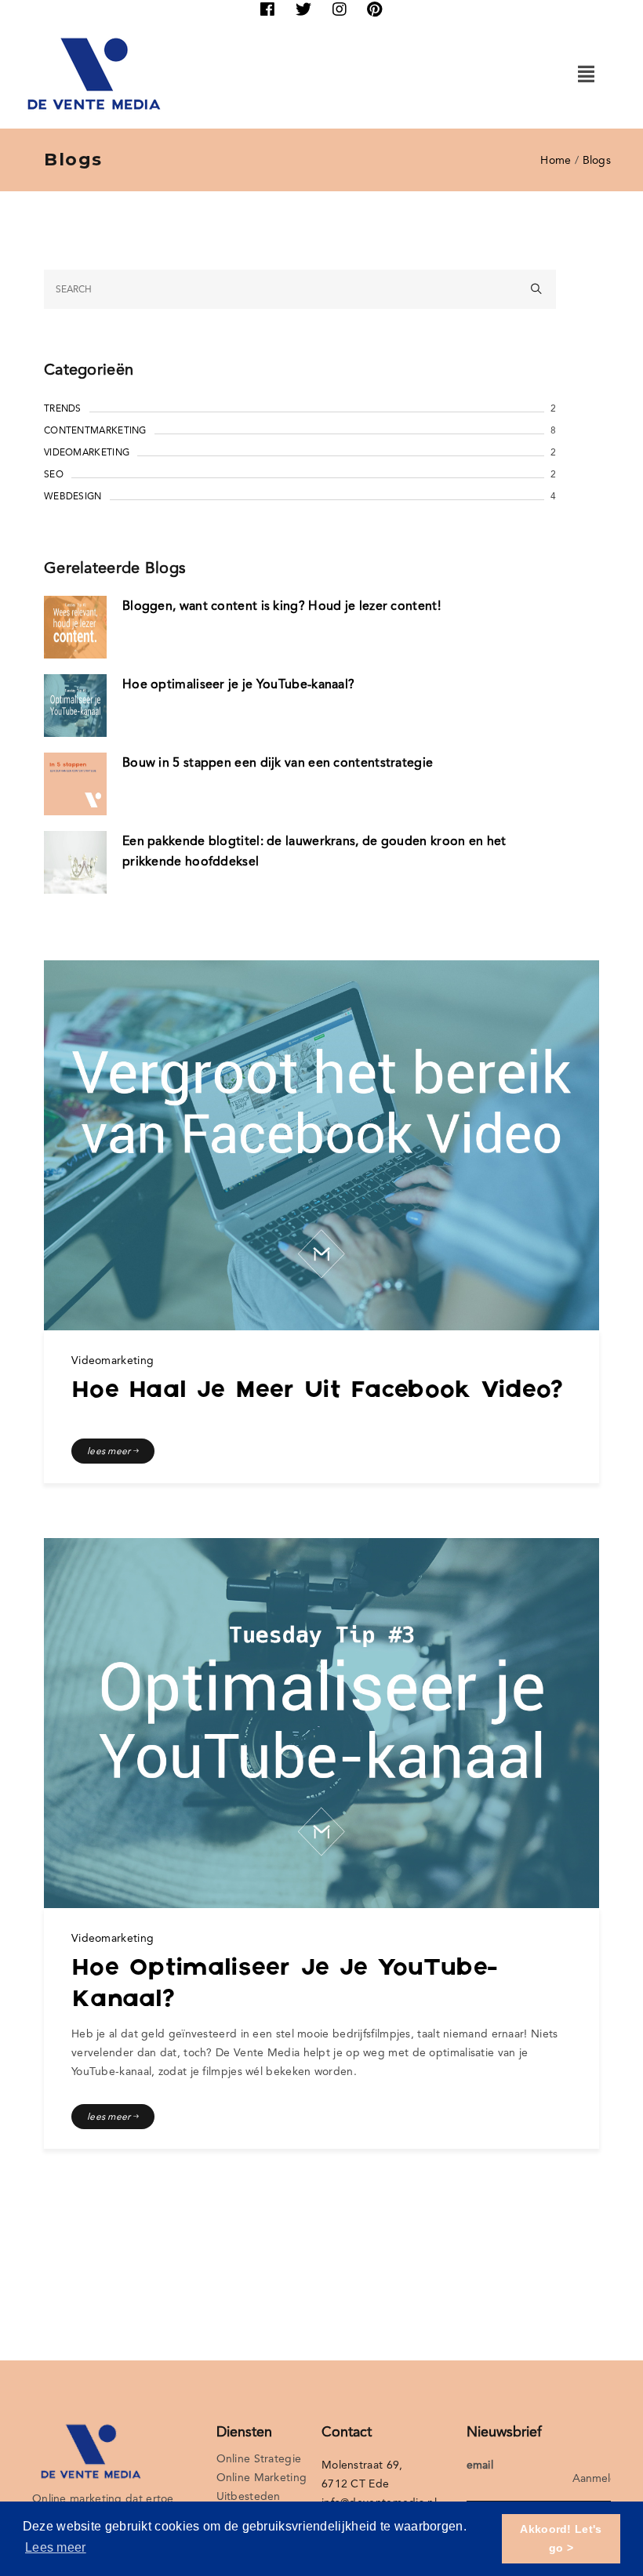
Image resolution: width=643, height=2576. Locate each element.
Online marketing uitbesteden (262, 2487)
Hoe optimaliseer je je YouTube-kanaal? (238, 684)
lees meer (110, 1451)
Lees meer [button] (56, 2547)
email (480, 2465)
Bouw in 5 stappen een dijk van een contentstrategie (278, 762)
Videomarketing (87, 452)
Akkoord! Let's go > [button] (561, 2538)
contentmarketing (95, 430)
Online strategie (259, 2458)
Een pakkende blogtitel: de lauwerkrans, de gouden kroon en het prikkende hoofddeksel (314, 851)
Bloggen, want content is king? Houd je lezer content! (282, 606)
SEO (54, 474)
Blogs (597, 160)
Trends (63, 408)
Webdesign (73, 496)
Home (556, 160)
